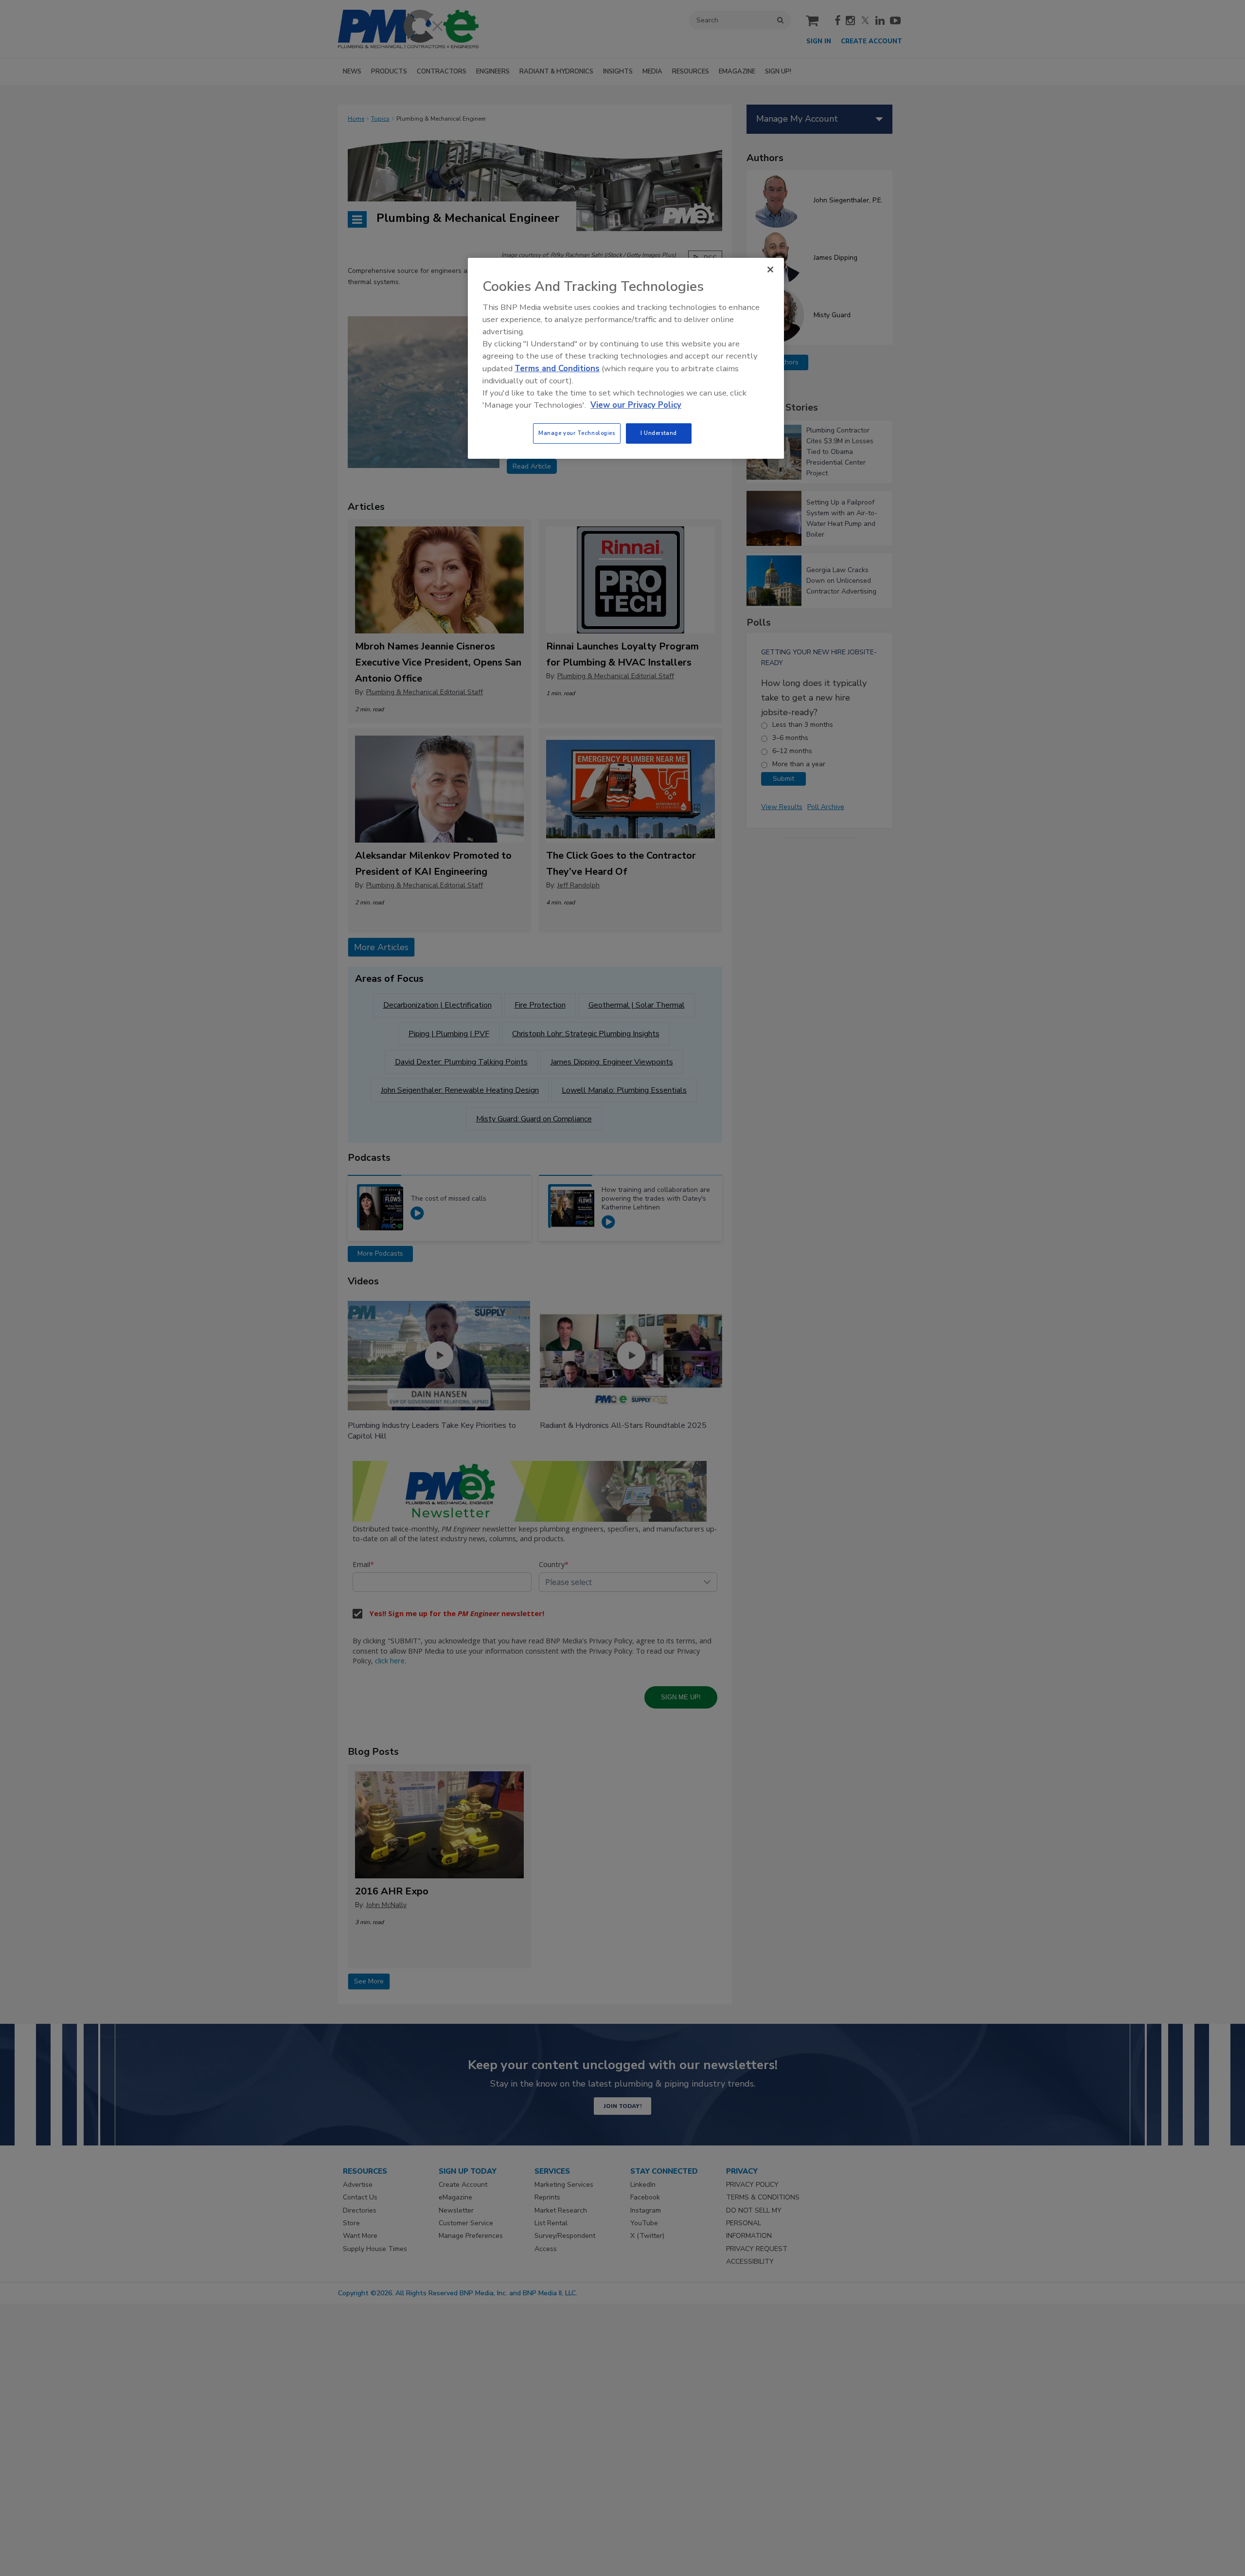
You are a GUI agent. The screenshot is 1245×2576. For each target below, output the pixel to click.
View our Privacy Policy (636, 405)
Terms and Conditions (557, 369)
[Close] (770, 270)
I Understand (659, 433)
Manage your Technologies (577, 433)
